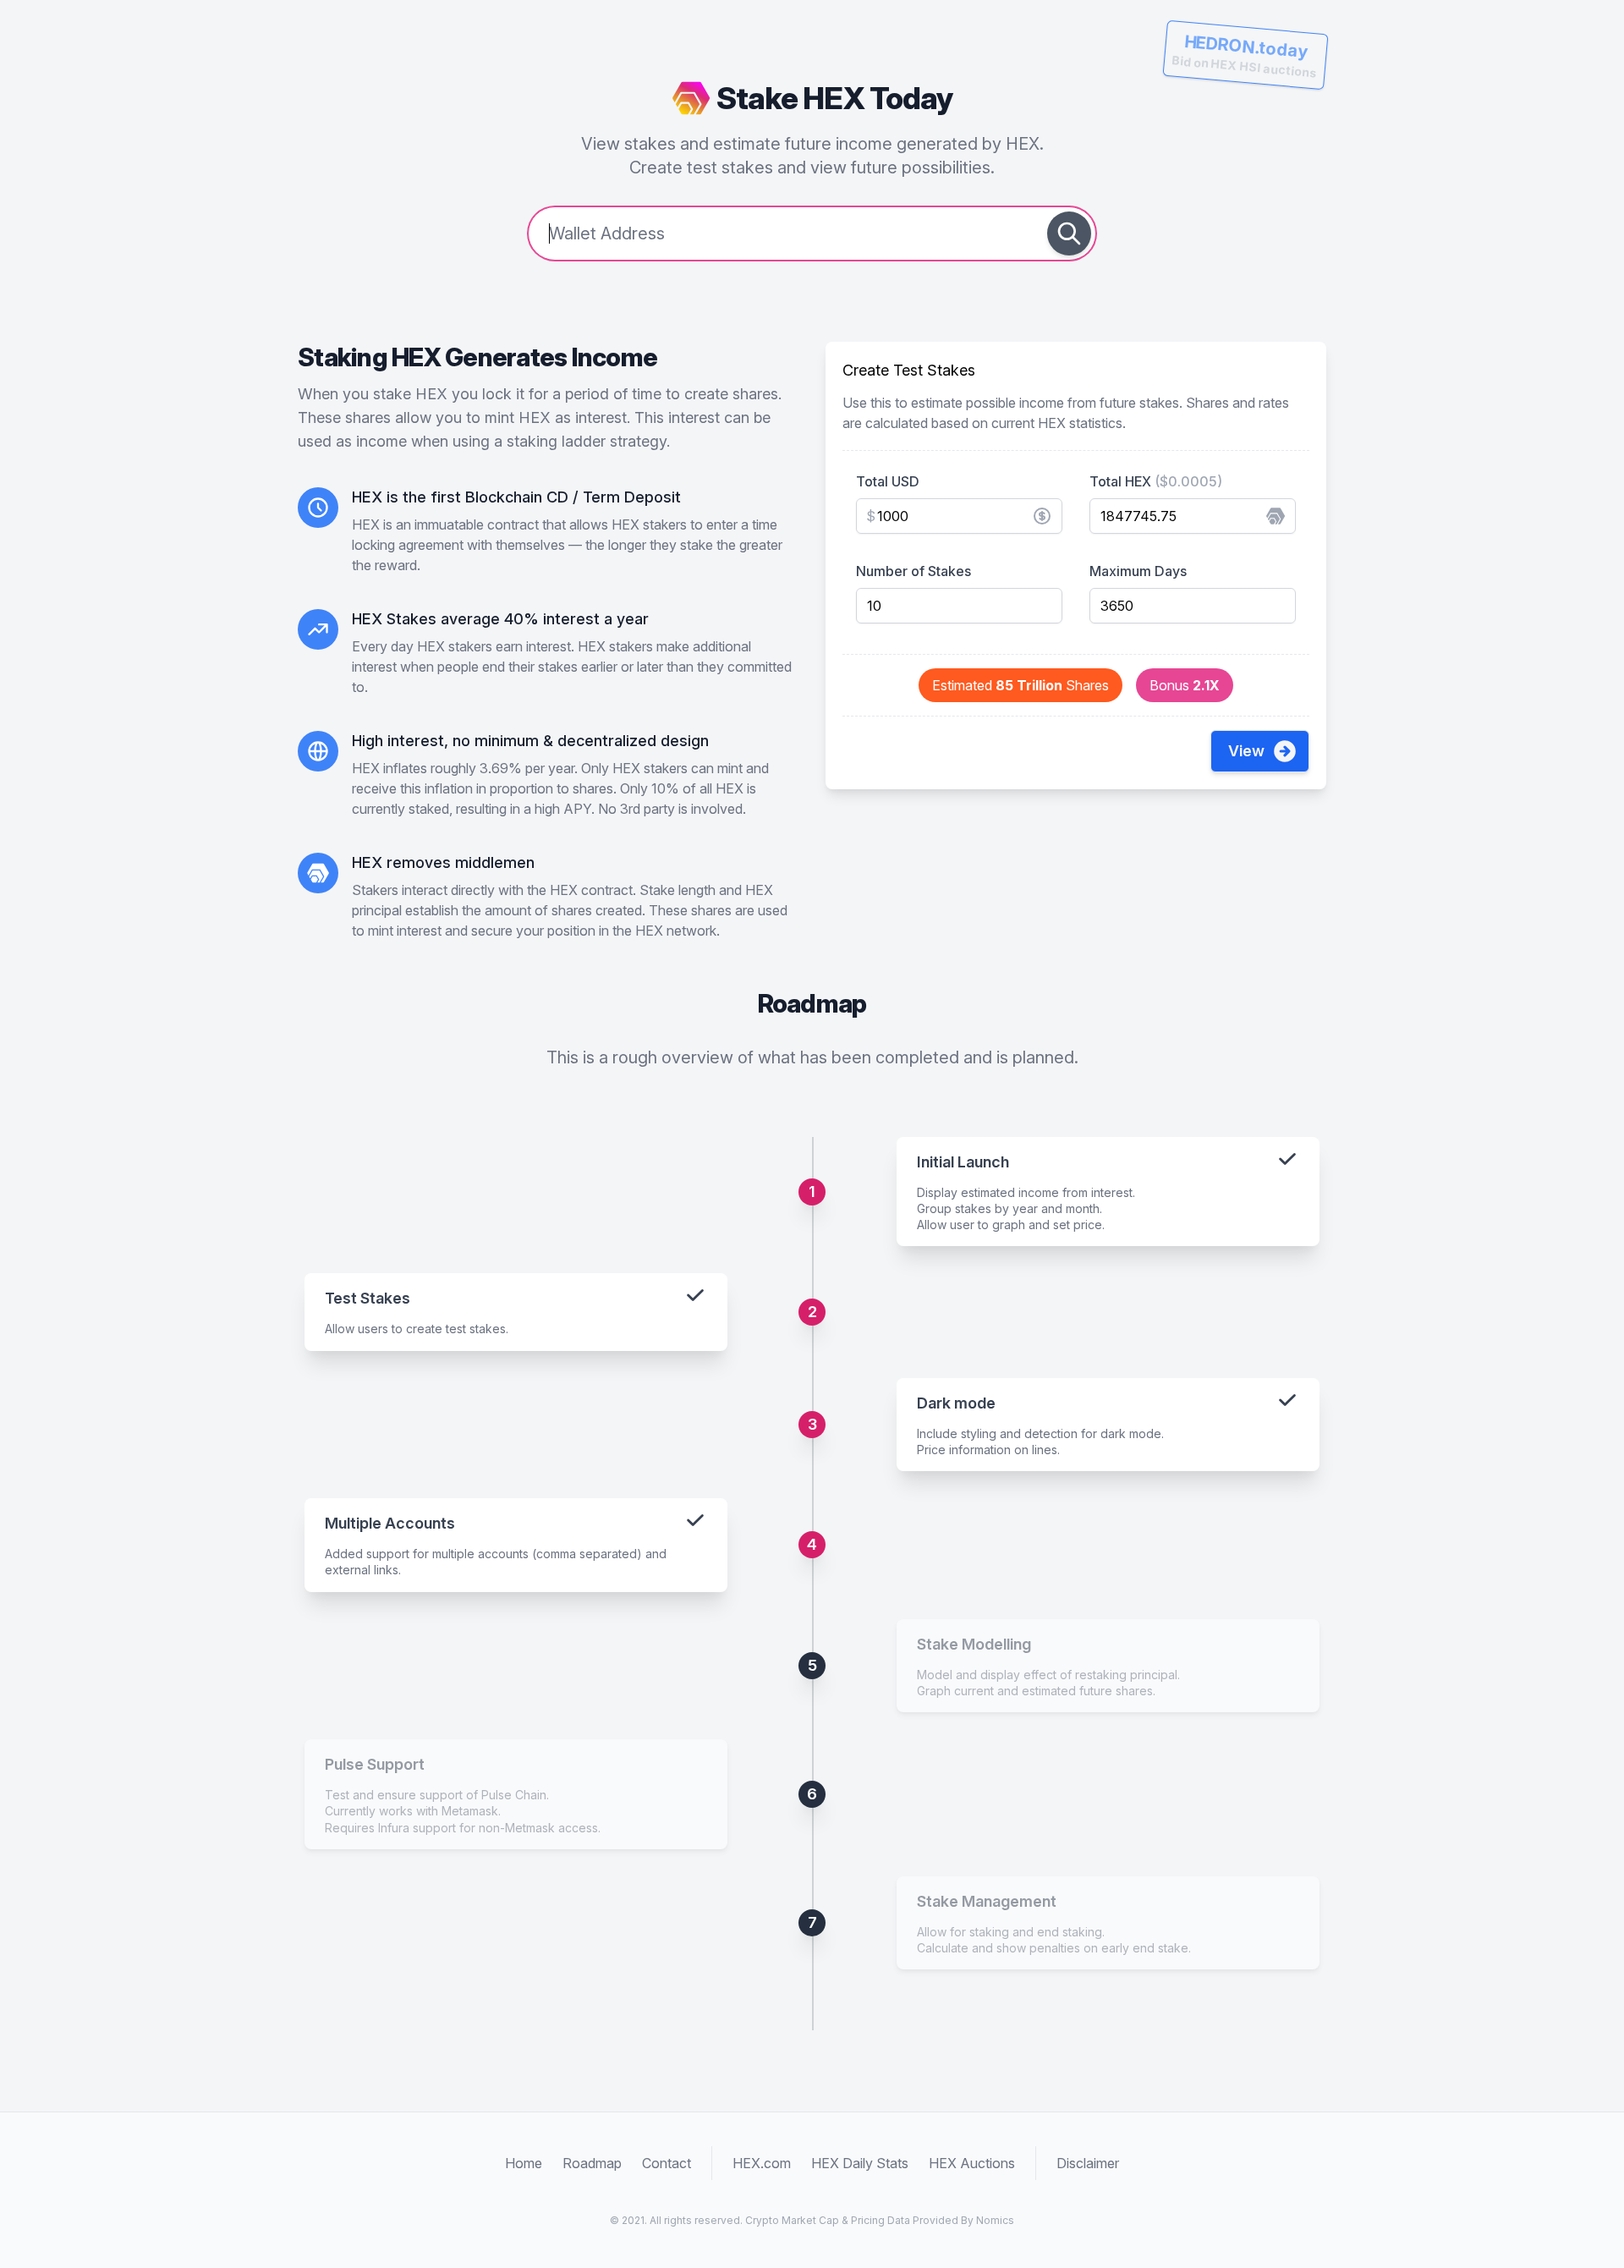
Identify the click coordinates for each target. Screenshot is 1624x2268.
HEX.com (762, 2163)
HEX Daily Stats (860, 2163)
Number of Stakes (913, 571)
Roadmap (592, 2163)
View (1246, 751)
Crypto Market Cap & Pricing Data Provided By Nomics (880, 2220)
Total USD (888, 481)
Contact (667, 2163)
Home (524, 2163)
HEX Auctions (972, 2163)
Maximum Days (1138, 571)
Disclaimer (1088, 2163)
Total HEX (1156, 481)
